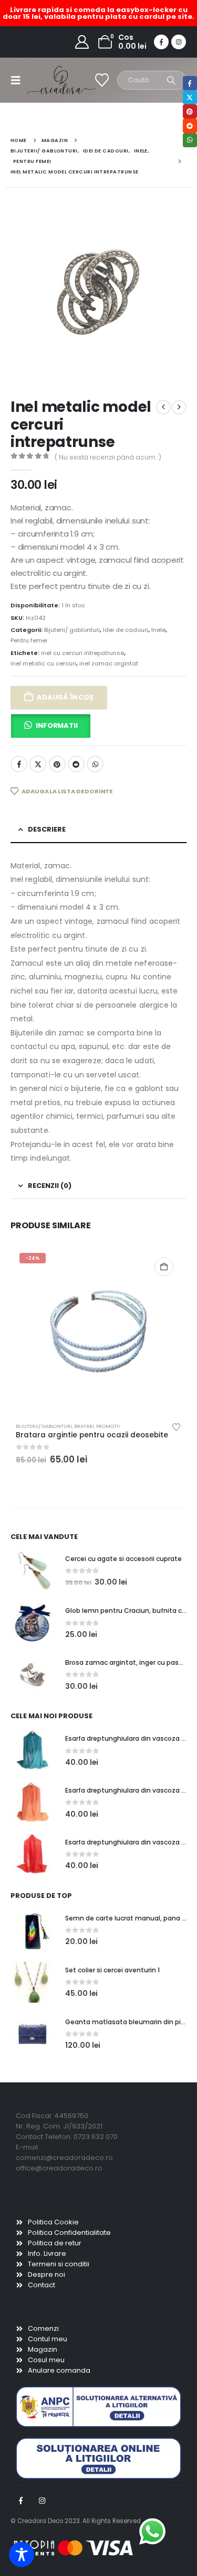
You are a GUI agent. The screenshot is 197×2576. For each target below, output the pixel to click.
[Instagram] (179, 42)
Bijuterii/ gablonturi (72, 630)
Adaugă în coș (65, 697)
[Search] (172, 80)
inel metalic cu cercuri (43, 663)
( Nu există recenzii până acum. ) (108, 457)
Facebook (19, 764)
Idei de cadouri (126, 630)
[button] (19, 80)
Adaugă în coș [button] (164, 1267)
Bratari (84, 1426)
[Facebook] (161, 42)
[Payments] (74, 2548)
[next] (179, 407)
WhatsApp (95, 764)
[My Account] (82, 42)
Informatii (56, 725)
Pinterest (57, 764)
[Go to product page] (33, 1571)
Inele (158, 630)
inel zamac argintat (109, 663)
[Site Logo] (48, 80)
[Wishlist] (102, 80)
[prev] (163, 407)
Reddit (76, 764)
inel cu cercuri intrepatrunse (82, 653)
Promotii (108, 1426)
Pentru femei (29, 640)
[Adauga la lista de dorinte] (177, 1426)
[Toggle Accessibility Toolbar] (22, 2555)
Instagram (42, 2501)
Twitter (38, 764)
